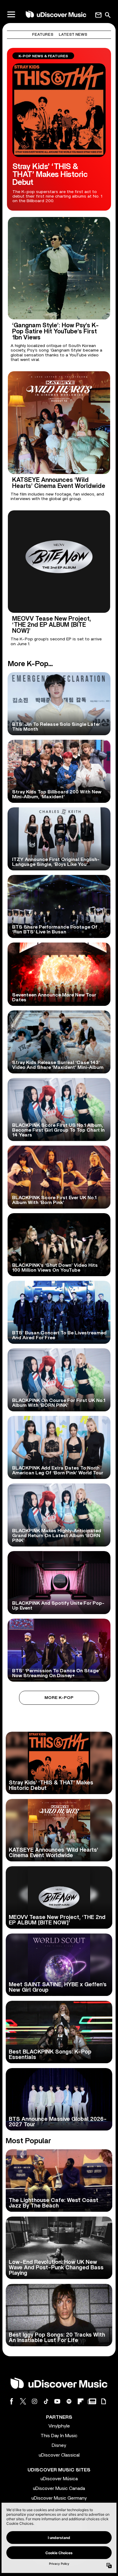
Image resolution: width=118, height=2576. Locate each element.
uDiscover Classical (59, 2455)
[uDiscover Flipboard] (80, 2401)
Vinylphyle (59, 2426)
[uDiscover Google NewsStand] (92, 2401)
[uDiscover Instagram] (34, 2401)
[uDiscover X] (23, 2401)
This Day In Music (59, 2436)
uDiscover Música (59, 2479)
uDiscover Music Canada (59, 2488)
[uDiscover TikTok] (46, 2401)
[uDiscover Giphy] (103, 2401)
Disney (59, 2445)
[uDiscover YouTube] (57, 2401)
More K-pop (59, 1698)
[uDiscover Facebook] (11, 2401)
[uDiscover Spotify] (69, 2401)
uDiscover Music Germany (59, 2498)
